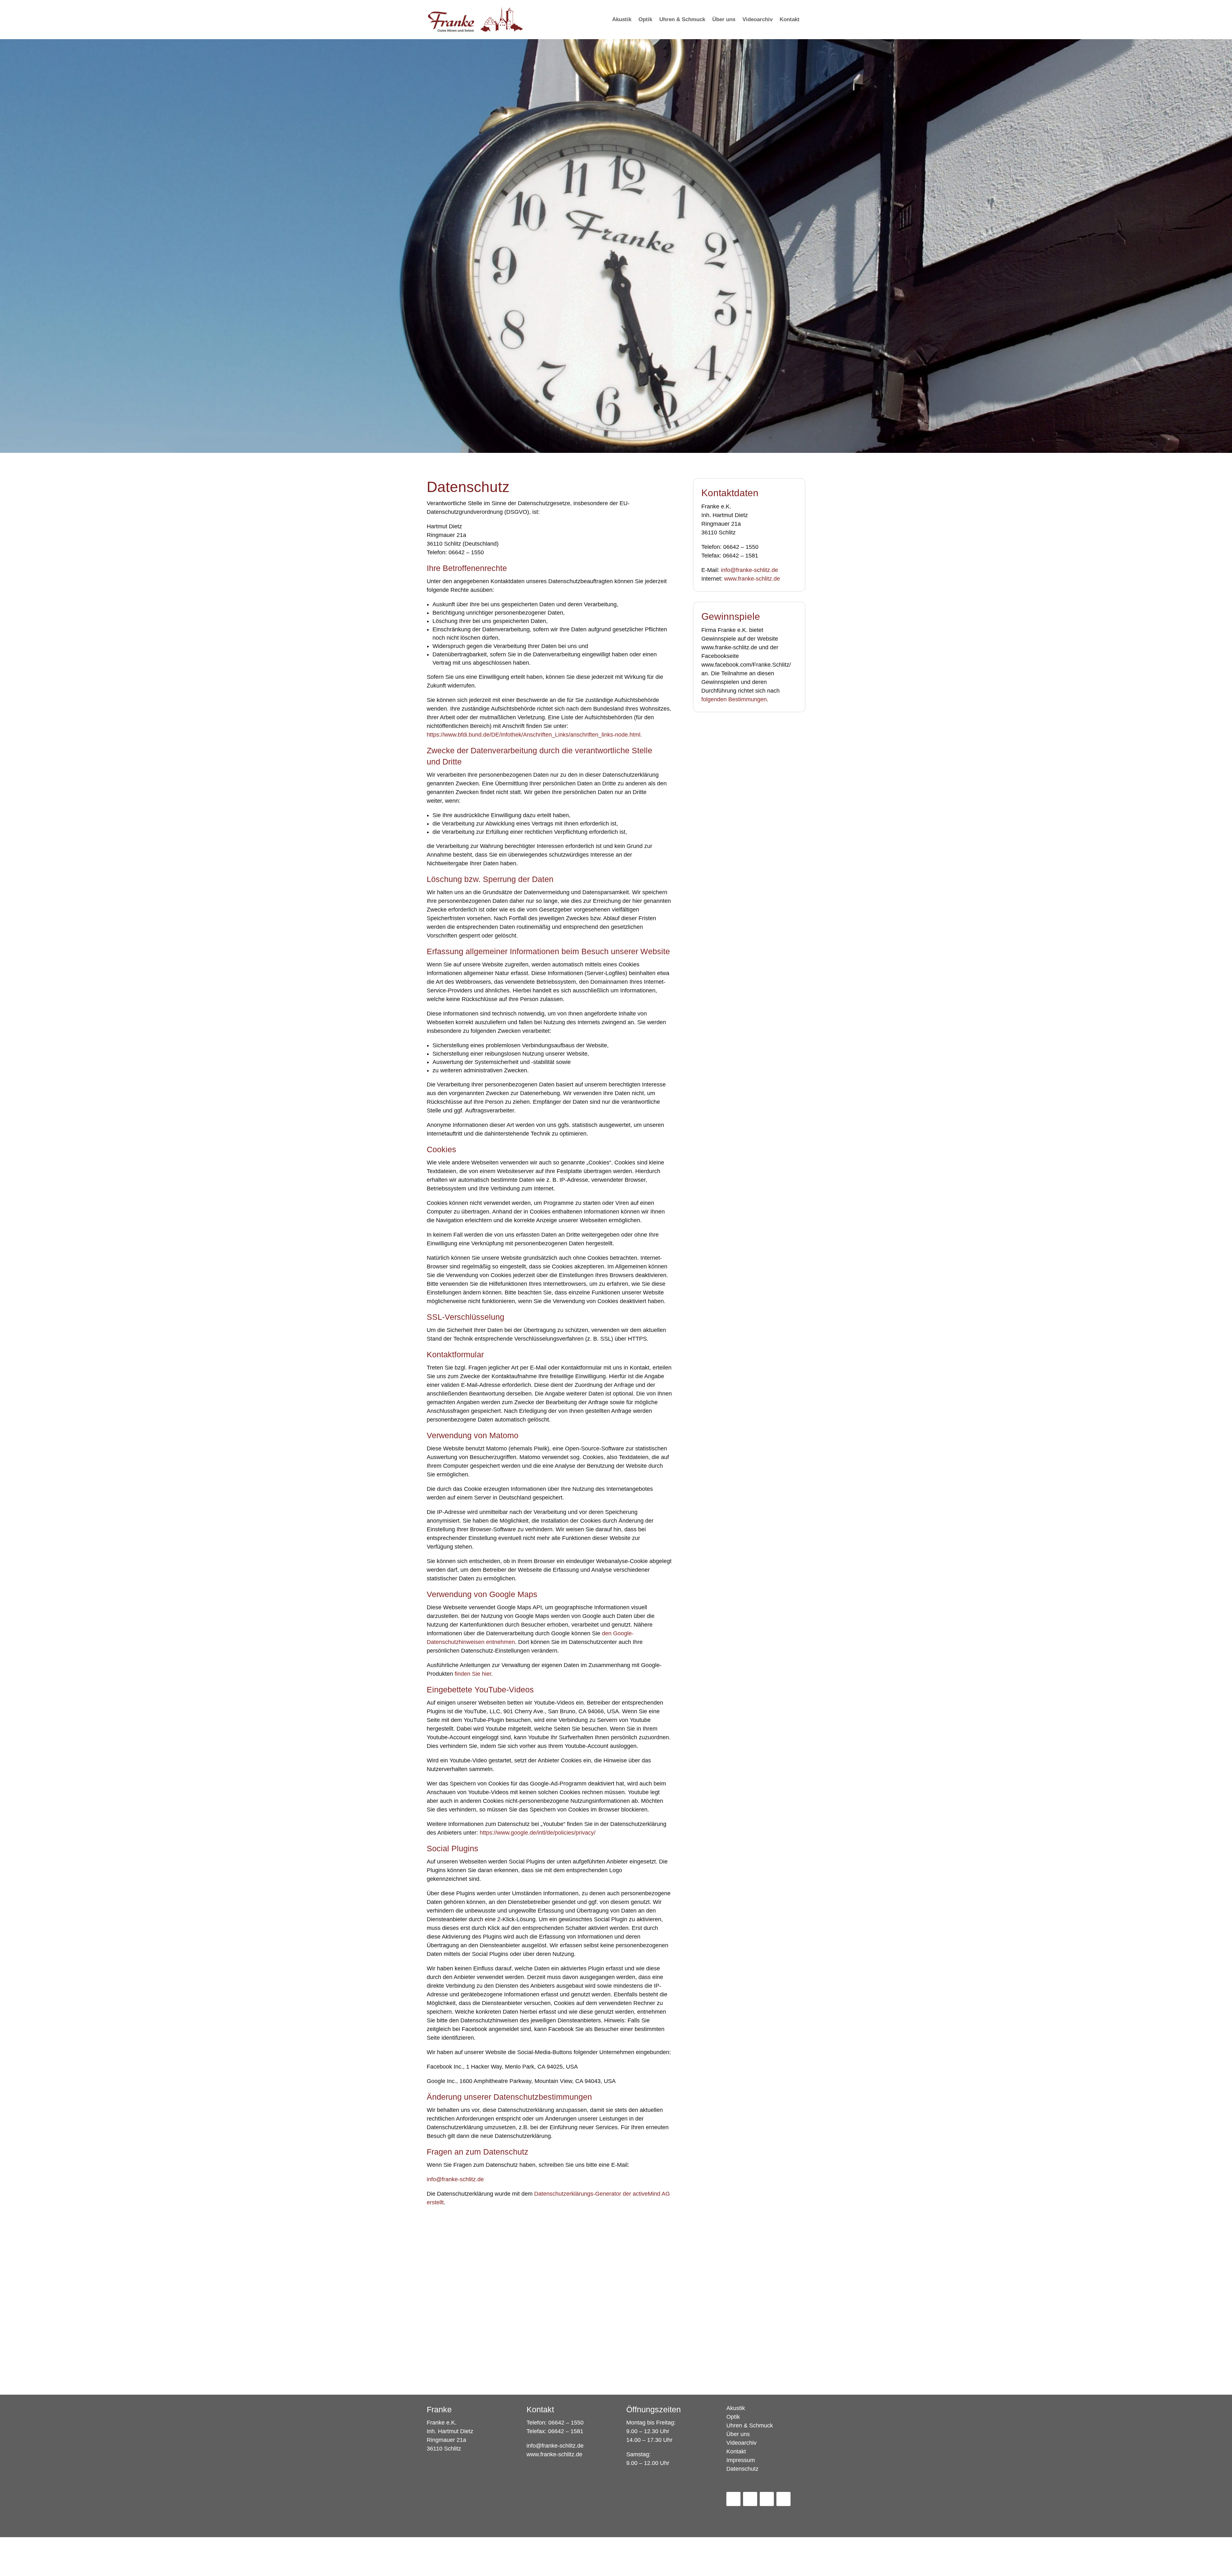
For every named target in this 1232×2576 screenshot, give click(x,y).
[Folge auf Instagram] (750, 2499)
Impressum (741, 2460)
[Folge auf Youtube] (767, 2499)
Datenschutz (742, 2469)
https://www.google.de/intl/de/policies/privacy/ (538, 1833)
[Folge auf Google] (783, 2499)
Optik (733, 2417)
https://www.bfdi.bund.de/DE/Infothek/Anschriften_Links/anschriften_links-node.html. (534, 735)
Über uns (738, 2434)
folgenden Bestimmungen (734, 699)
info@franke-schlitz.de (455, 2179)
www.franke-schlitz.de (752, 579)
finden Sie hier (473, 1674)
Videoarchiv (741, 2443)
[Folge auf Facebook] (733, 2499)
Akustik (736, 2408)
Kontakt (736, 2452)
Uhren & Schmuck (750, 2426)
